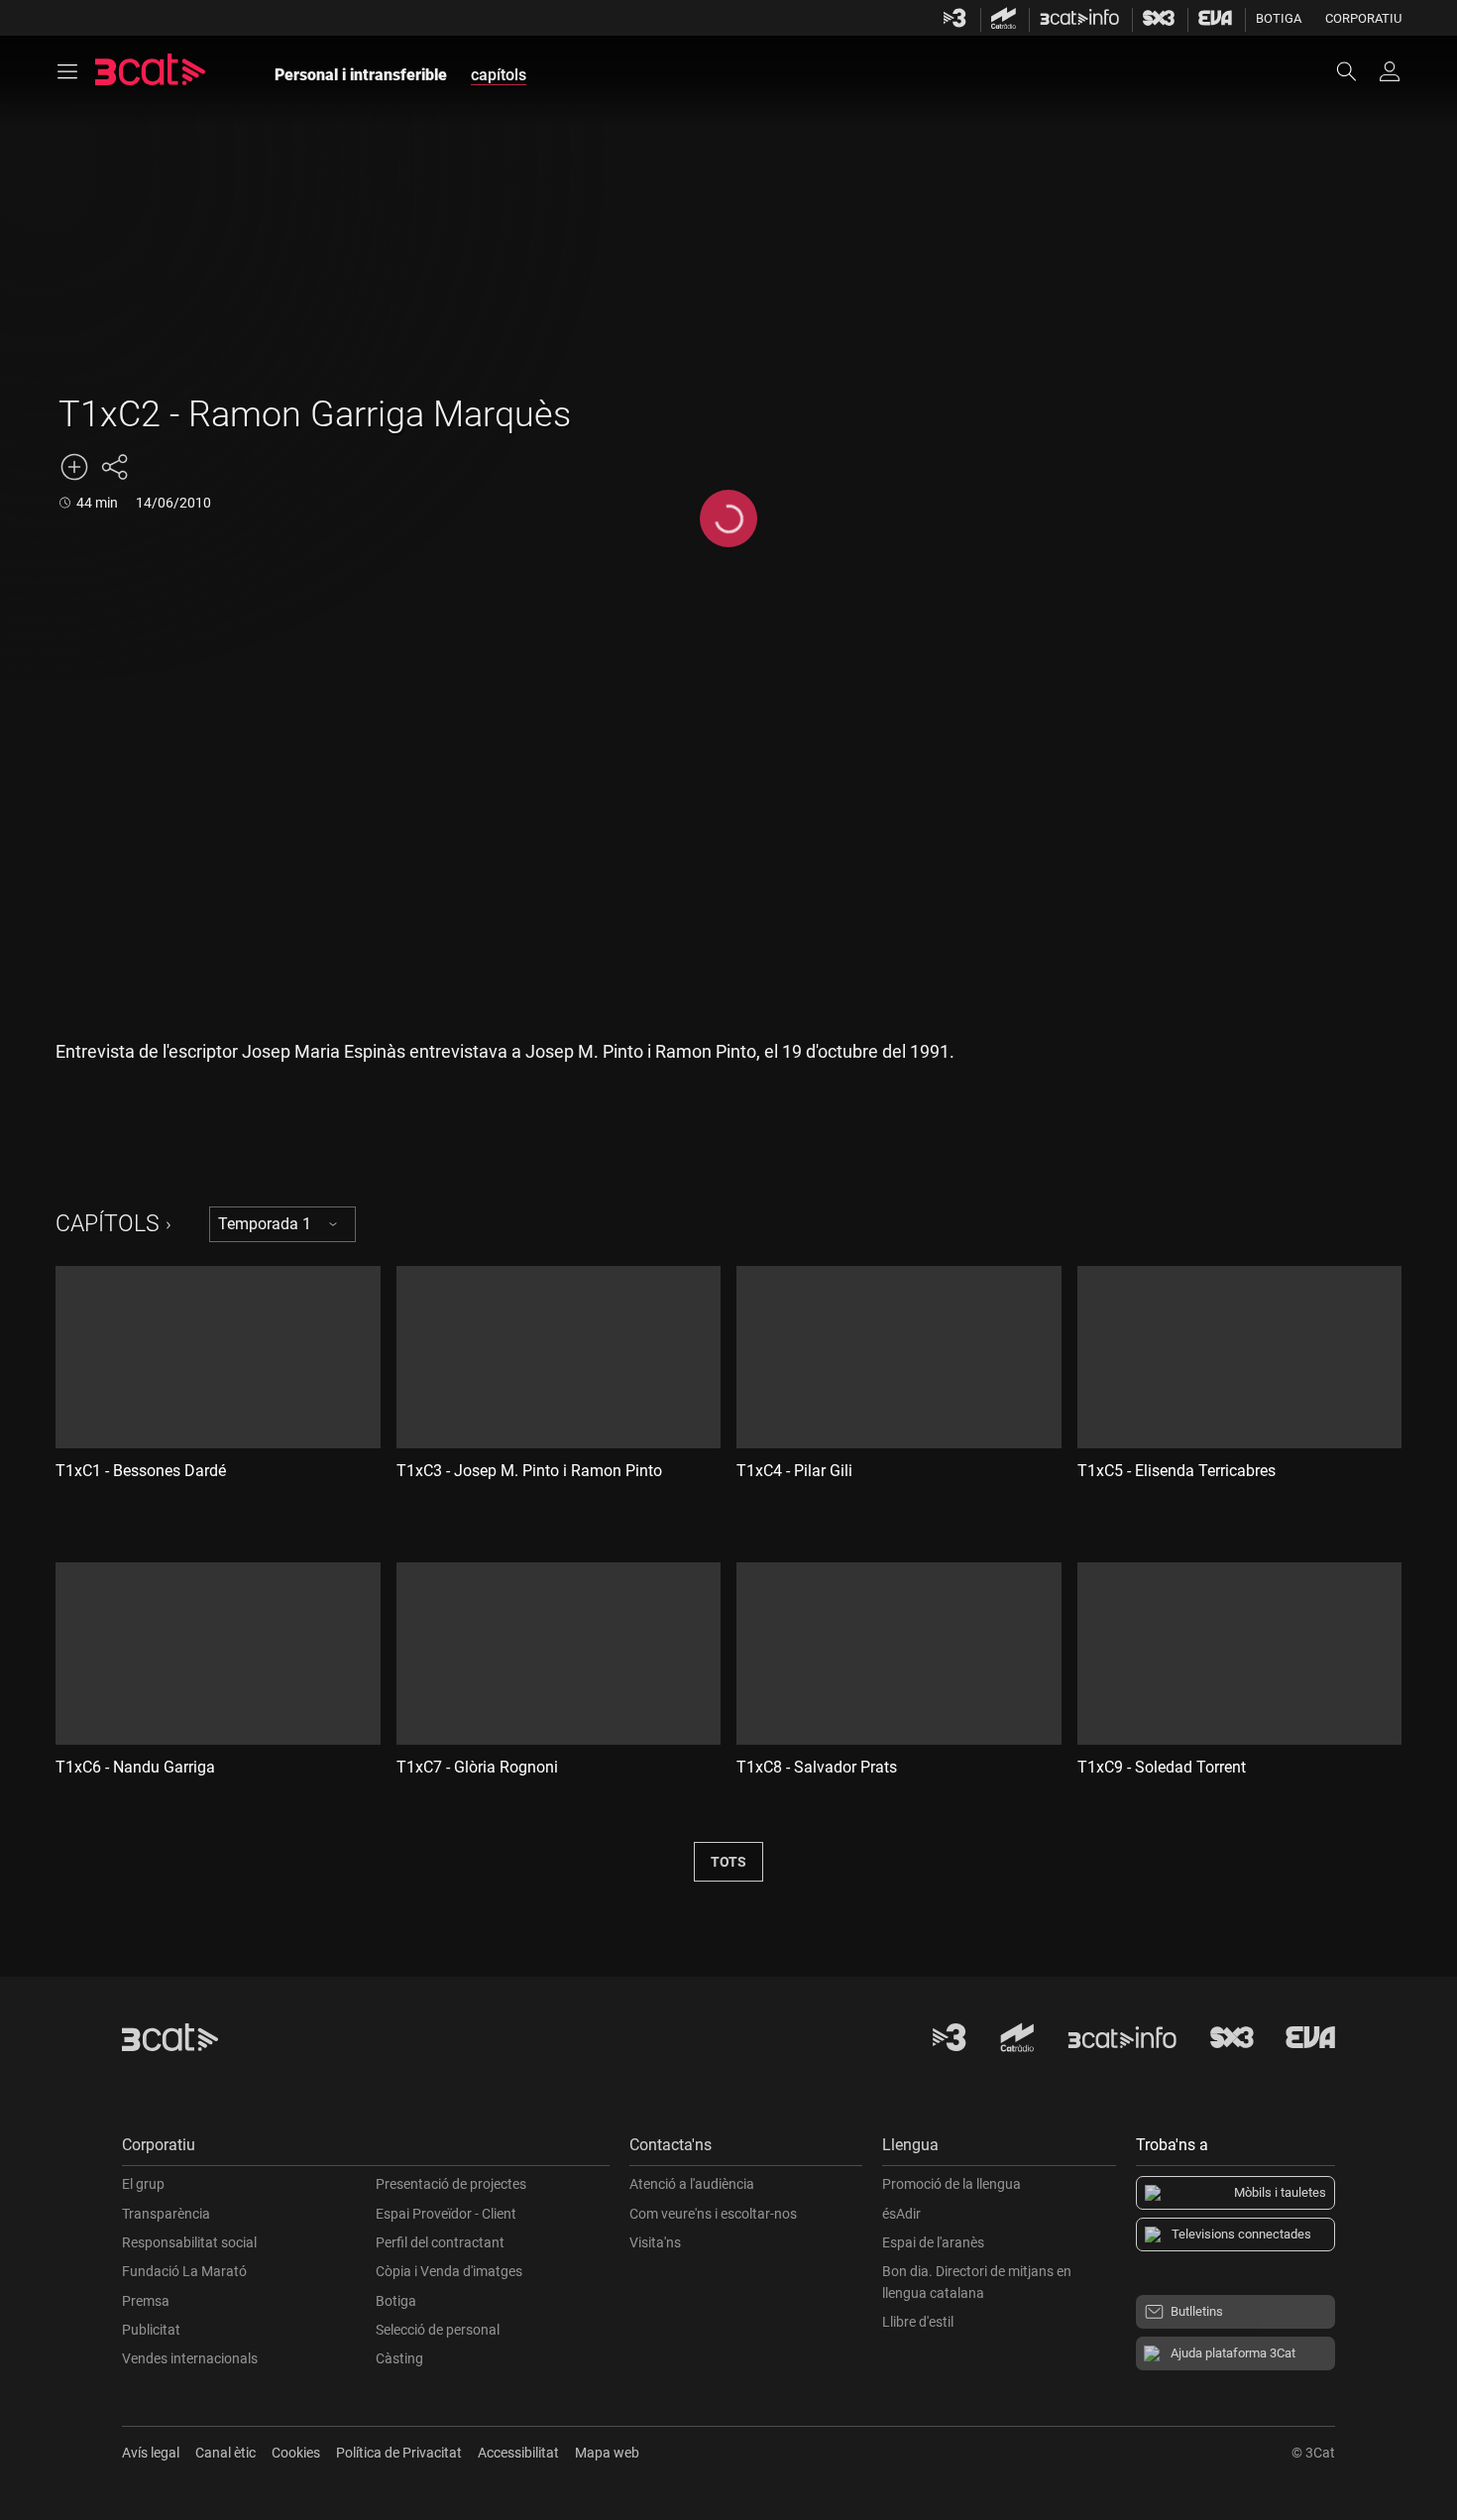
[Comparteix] (114, 467)
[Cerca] (1356, 71)
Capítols (108, 1224)
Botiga (1279, 18)
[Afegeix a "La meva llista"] (74, 467)
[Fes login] (1390, 71)
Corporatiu (1363, 18)
